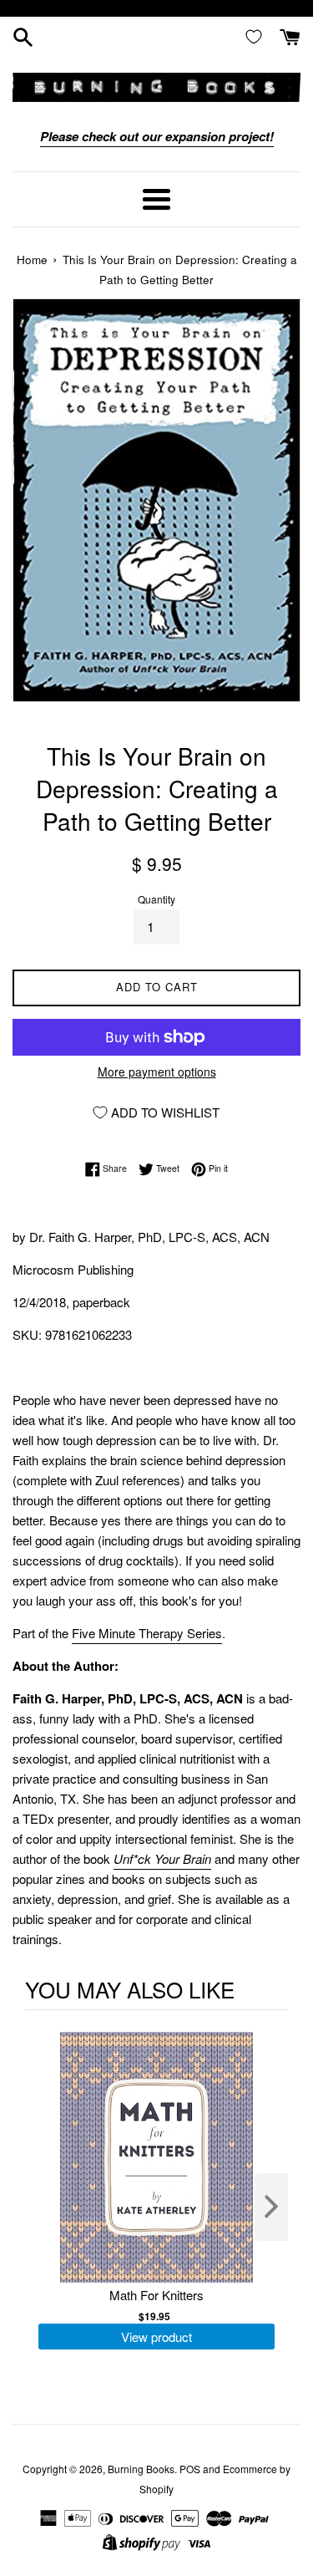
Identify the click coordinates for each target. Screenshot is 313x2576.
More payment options (157, 1072)
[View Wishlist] (257, 36)
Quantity (156, 899)
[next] (271, 2207)
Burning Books (141, 2469)
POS (190, 2469)
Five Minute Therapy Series (147, 1633)
